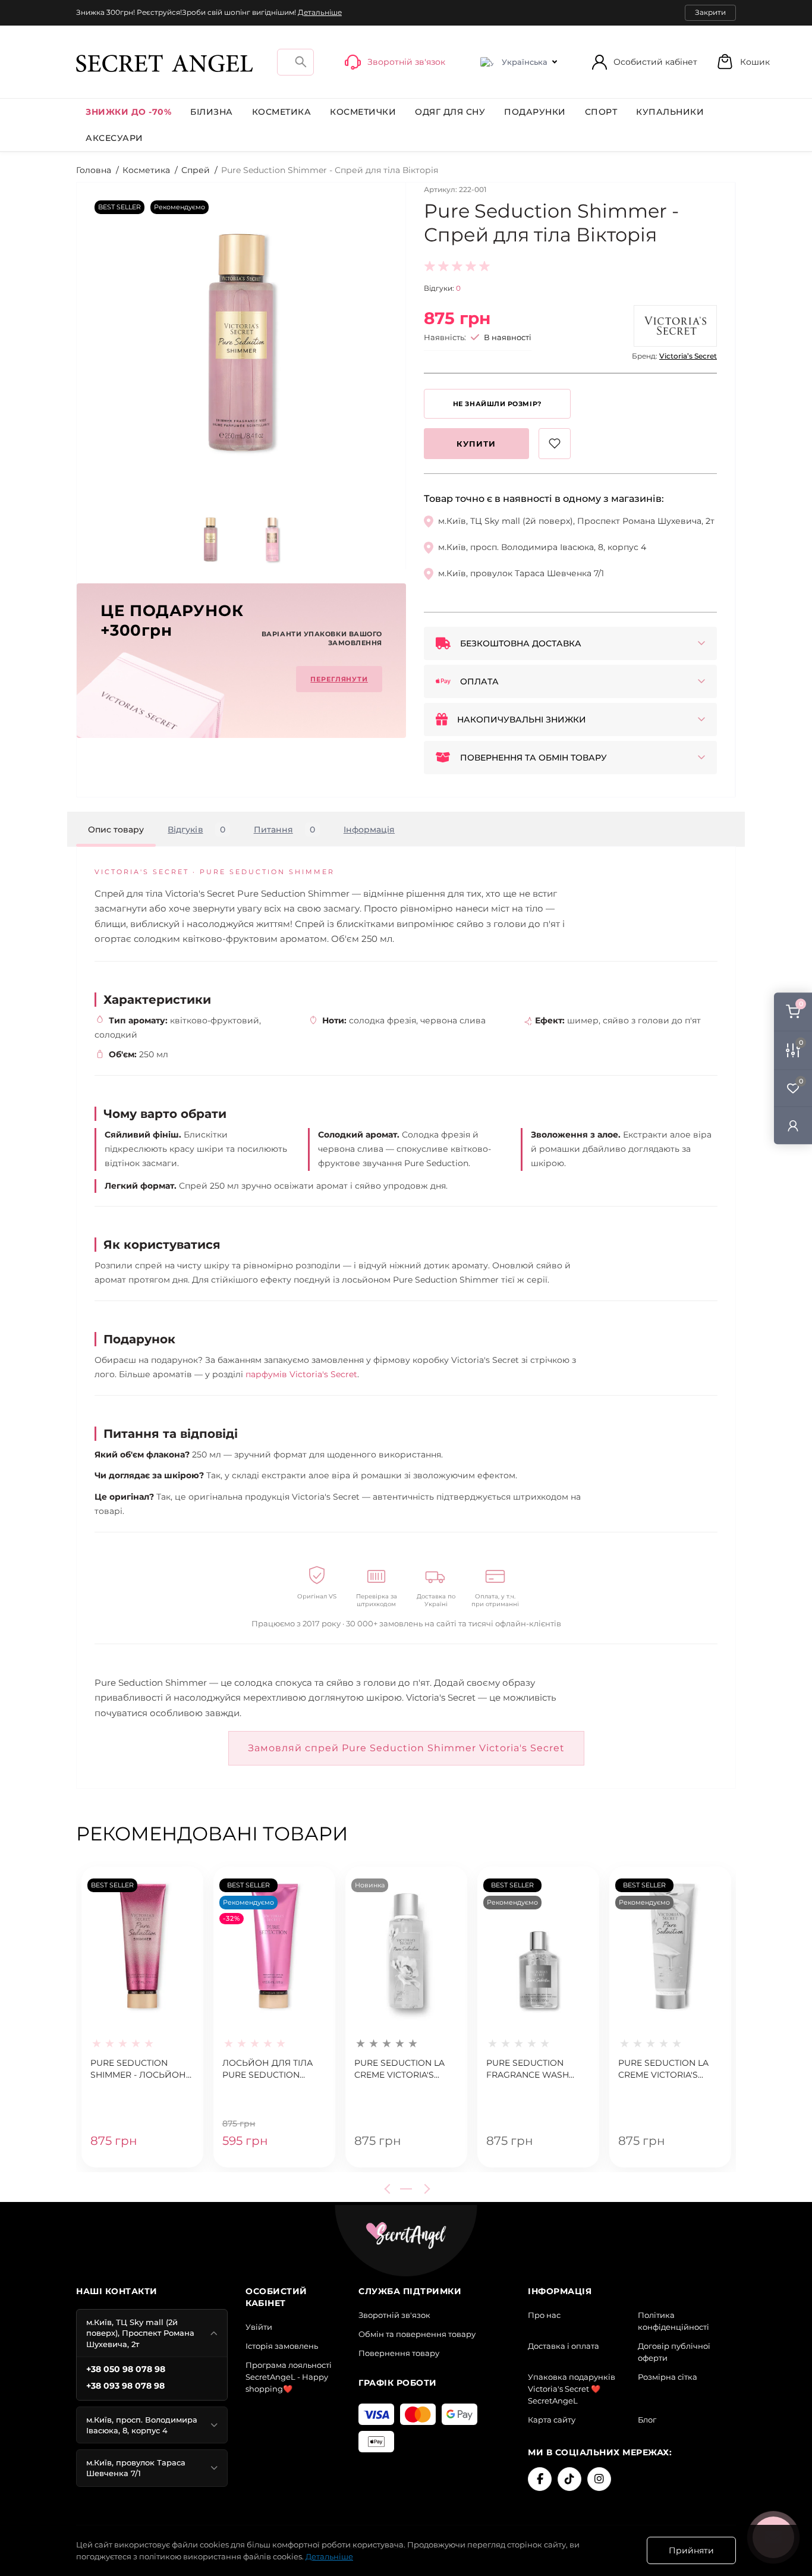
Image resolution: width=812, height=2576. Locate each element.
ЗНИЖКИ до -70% (128, 112)
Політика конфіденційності (673, 2321)
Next (425, 2189)
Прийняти (691, 2550)
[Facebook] (540, 2479)
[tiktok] (569, 2479)
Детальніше (320, 12)
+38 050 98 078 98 (126, 2369)
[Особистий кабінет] (793, 1125)
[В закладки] (555, 444)
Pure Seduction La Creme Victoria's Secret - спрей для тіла (401, 2069)
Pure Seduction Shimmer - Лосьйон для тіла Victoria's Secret (138, 2069)
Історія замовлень (282, 2346)
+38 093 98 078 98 (125, 2386)
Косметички (363, 112)
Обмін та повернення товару (417, 2334)
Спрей (196, 170)
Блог (647, 2420)
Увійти (259, 2327)
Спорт (601, 112)
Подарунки (535, 112)
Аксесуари (114, 138)
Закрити (710, 12)
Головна (94, 170)
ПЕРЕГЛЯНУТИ (339, 679)
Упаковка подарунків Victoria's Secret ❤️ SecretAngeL (572, 2389)
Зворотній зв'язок (394, 2315)
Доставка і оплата (564, 2346)
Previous (389, 2189)
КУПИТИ (476, 444)
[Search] (301, 62)
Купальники (670, 112)
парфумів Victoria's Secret (301, 1374)
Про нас (544, 2315)
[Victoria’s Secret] (675, 326)
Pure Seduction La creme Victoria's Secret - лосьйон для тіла (663, 2069)
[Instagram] (599, 2479)
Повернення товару (399, 2353)
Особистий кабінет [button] (655, 62)
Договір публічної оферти (674, 2352)
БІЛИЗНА (212, 112)
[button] (743, 62)
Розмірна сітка (668, 2377)
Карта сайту (552, 2420)
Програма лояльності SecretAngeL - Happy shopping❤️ (289, 2377)
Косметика (282, 112)
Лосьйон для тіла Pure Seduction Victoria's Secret (267, 2069)
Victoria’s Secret (688, 356)
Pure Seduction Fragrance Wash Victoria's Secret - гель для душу (530, 2069)
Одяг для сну (450, 112)
